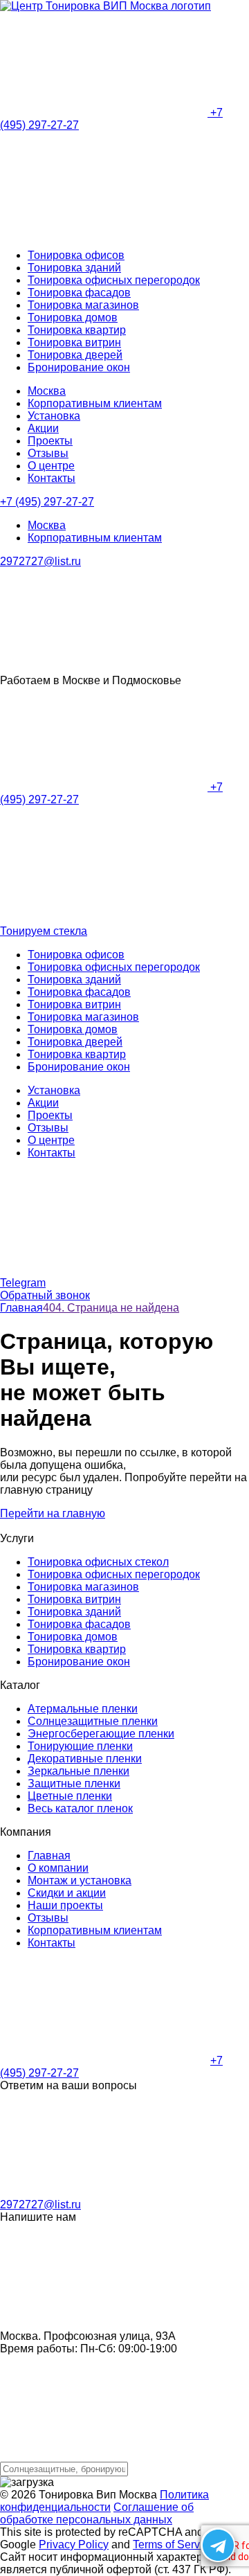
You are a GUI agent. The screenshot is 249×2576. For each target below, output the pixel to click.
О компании (58, 1868)
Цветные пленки (70, 1796)
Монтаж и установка (80, 1880)
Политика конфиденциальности (104, 2501)
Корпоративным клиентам (95, 403)
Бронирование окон (79, 367)
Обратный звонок (45, 1295)
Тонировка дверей (75, 355)
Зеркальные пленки (79, 1771)
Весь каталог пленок (80, 1808)
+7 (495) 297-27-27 (47, 502)
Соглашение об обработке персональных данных (97, 2513)
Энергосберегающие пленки (101, 1734)
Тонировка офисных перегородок (114, 280)
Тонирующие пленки (80, 1746)
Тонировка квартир (77, 330)
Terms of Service (174, 2544)
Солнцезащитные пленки (93, 1721)
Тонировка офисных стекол (98, 1562)
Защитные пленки (74, 1783)
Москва (47, 391)
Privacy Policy (74, 2544)
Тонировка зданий (74, 268)
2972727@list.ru (40, 561)
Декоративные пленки (85, 1759)
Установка (54, 416)
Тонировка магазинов (83, 305)
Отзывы (48, 453)
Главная (49, 1855)
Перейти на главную (53, 1513)
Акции (43, 428)
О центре (51, 466)
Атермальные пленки (83, 1709)
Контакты (52, 478)
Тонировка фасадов (79, 293)
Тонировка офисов (76, 255)
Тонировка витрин (74, 342)
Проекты (50, 441)
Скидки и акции (67, 1893)
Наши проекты (65, 1905)
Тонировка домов (73, 317)
